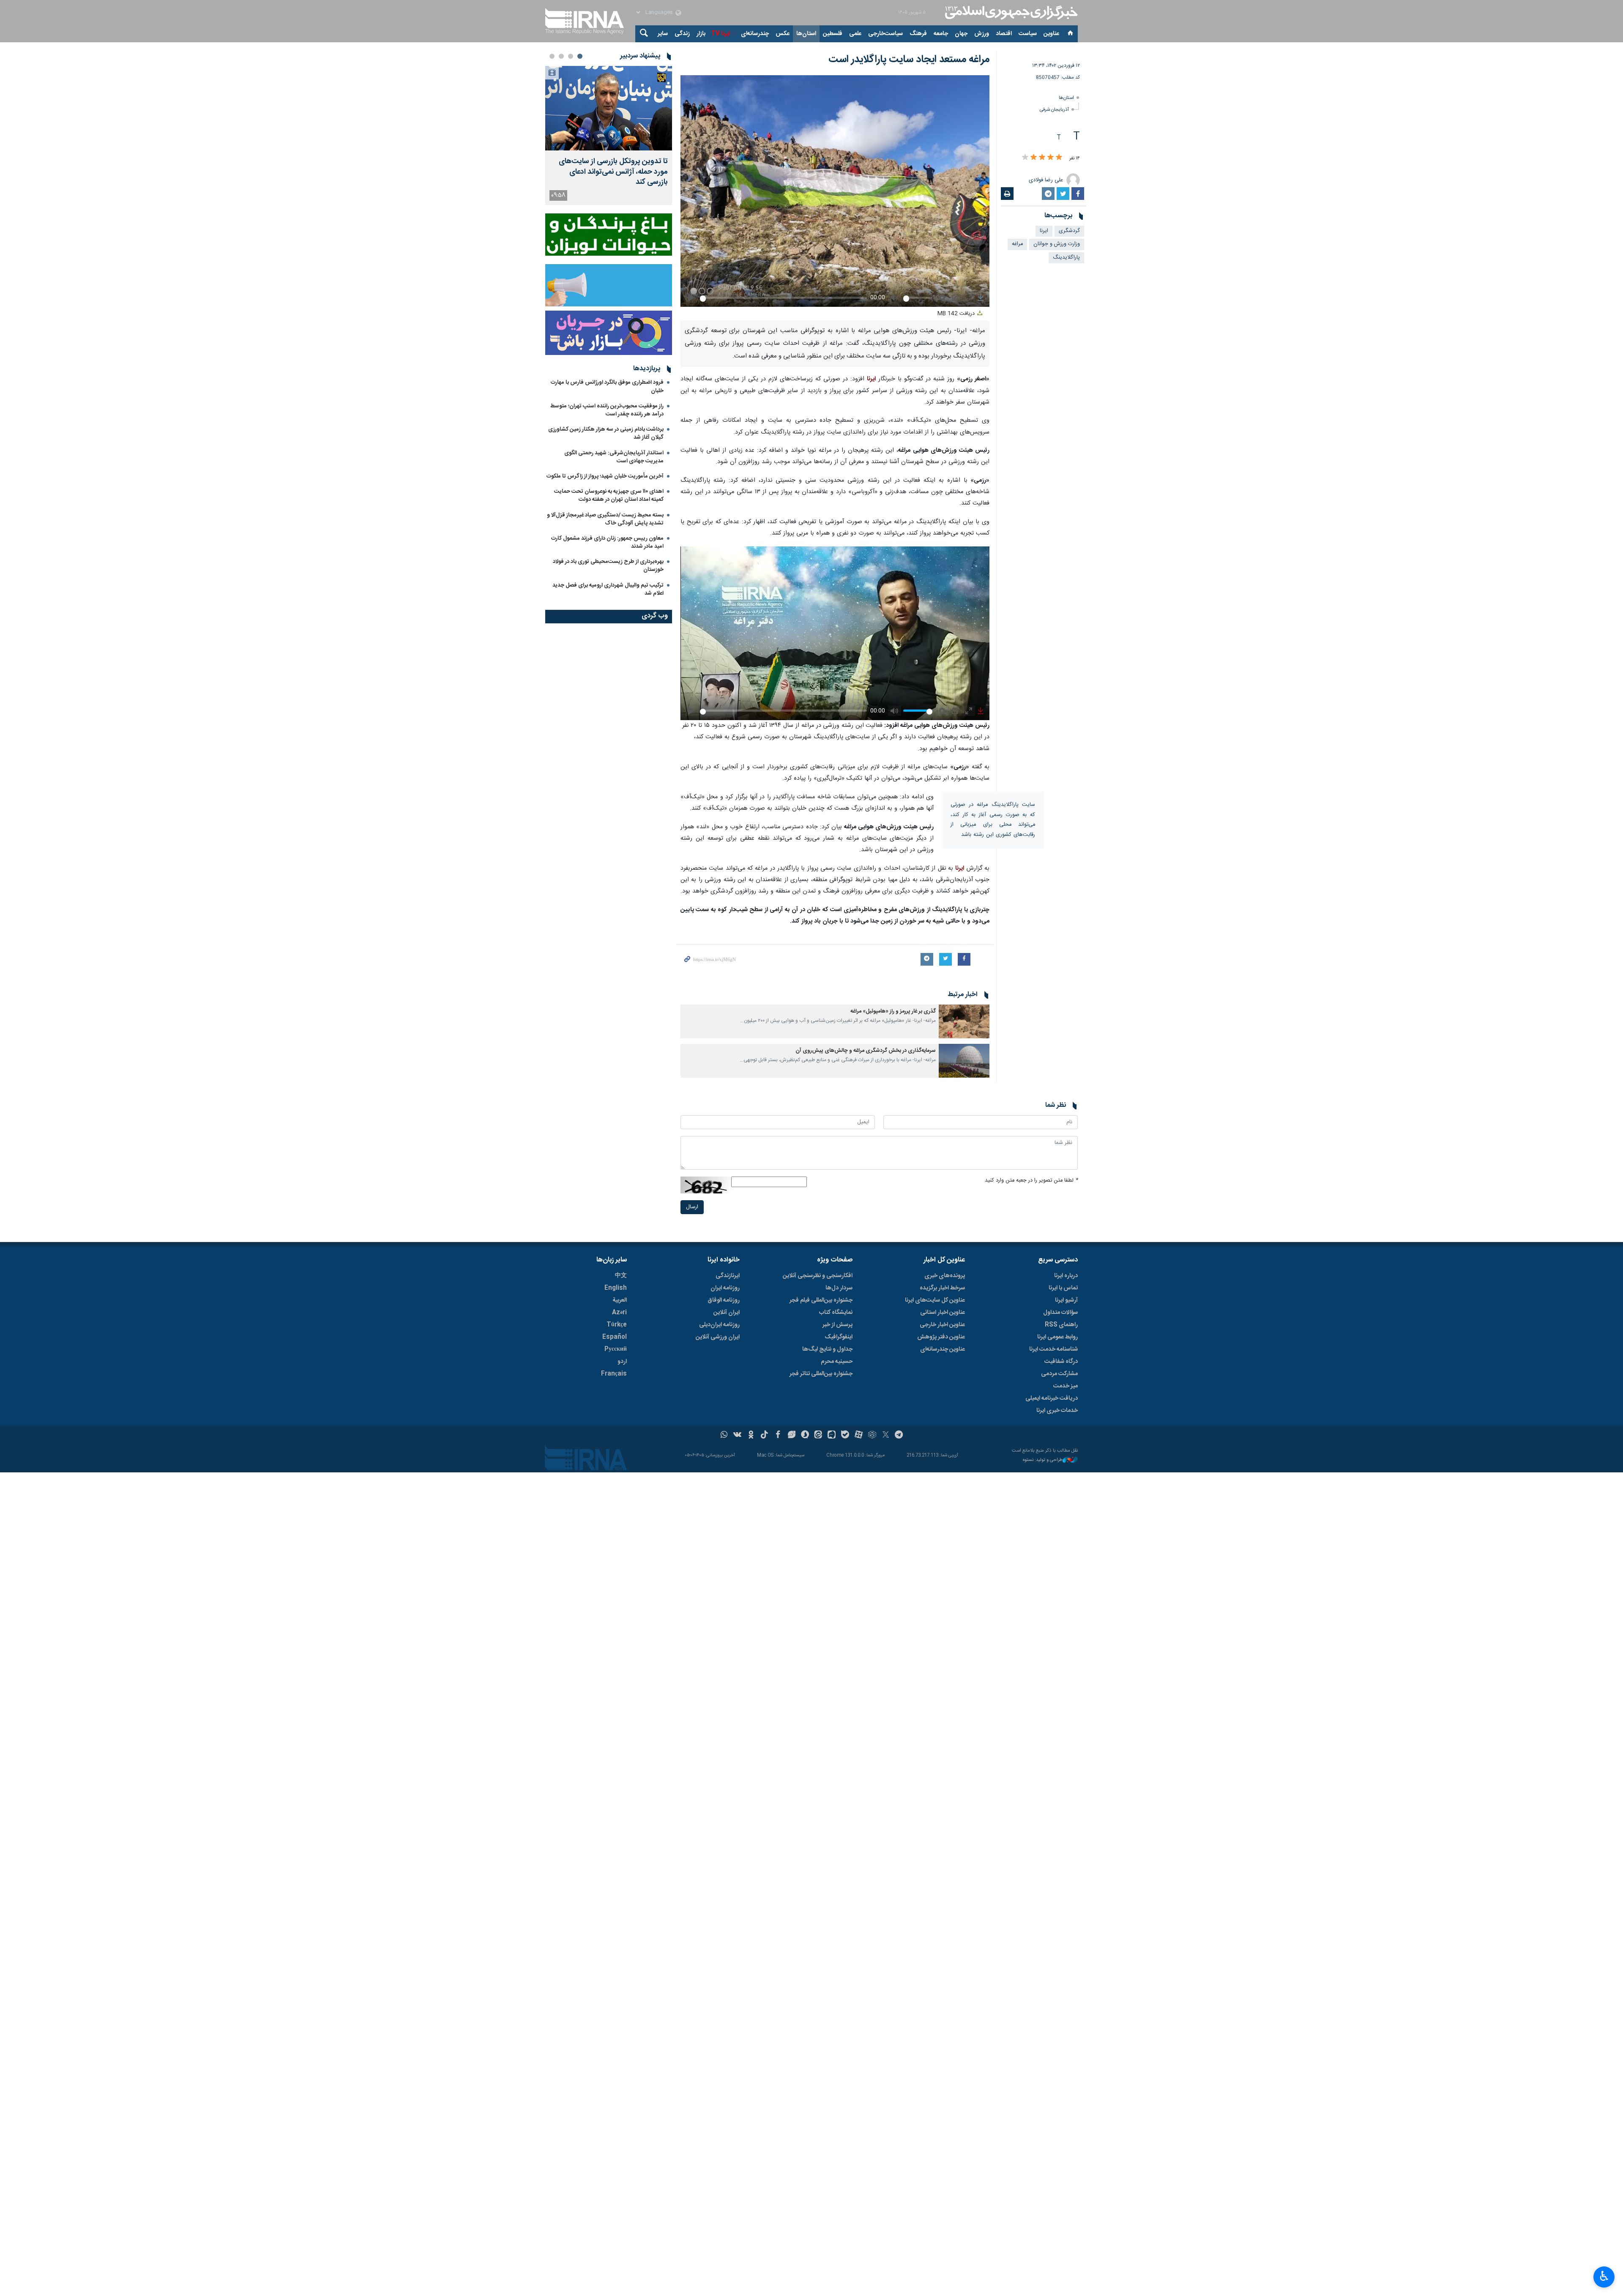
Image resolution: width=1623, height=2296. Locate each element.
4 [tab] (552, 56)
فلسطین (833, 34)
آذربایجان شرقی (1054, 110)
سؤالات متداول (1060, 1537)
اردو (622, 1586)
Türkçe (617, 1549)
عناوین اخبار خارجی (942, 1549)
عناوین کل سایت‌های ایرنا (935, 1525)
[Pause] (845, 1113)
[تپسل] (716, 1048)
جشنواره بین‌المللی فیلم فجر (821, 1525)
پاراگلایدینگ (1066, 258)
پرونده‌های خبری (945, 1500)
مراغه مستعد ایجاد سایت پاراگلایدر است (909, 60)
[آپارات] (859, 1660)
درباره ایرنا (1066, 1500)
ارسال (692, 1432)
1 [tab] (580, 56)
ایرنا (1010, 13)
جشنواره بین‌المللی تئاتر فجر (821, 1598)
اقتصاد (1004, 34)
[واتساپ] (724, 1660)
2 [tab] (571, 56)
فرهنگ (918, 34)
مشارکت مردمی (1059, 1598)
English (616, 1512)
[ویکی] (737, 1660)
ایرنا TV (720, 34)
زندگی (682, 34)
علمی (855, 34)
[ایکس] (886, 1660)
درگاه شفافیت (1061, 1586)
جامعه (941, 34)
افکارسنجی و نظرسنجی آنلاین (818, 1500)
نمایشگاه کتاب (836, 1537)
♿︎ (1604, 2276)
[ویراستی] (791, 1660)
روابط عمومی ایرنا (1057, 1562)
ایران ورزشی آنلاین (718, 1562)
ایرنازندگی (728, 1500)
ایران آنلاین (727, 1537)
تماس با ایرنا (1063, 1512)
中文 (621, 1500)
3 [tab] (561, 56)
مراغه (1017, 244)
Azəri (619, 1537)
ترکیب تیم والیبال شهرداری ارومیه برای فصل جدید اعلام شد (608, 589)
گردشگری (1069, 231)
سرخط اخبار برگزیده (942, 1512)
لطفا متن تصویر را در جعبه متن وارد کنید (1031, 1405)
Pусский (616, 1574)
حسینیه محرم (837, 1586)
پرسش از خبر (837, 1549)
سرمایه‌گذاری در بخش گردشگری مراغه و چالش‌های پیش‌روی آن (866, 992)
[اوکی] (751, 1660)
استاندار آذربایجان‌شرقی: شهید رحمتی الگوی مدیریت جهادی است (614, 457)
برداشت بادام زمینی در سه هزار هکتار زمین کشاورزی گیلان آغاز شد (606, 433)
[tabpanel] (609, 135)
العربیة (620, 1525)
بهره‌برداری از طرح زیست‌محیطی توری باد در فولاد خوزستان (608, 566)
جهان (961, 34)
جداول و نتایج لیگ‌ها (827, 1574)
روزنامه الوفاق (724, 1525)
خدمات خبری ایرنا (1057, 1635)
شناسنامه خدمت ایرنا (1053, 1574)
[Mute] (857, 1113)
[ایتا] (818, 1660)
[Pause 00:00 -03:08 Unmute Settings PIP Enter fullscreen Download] (835, 162)
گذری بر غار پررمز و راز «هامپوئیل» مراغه (892, 953)
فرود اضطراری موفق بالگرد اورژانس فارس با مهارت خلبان (607, 386)
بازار (701, 34)
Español (615, 1562)
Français (614, 1598)
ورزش (982, 34)
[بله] (845, 1660)
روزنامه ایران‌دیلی (719, 1549)
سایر (663, 34)
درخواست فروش (773, 1109)
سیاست (1028, 34)
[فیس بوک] (778, 1660)
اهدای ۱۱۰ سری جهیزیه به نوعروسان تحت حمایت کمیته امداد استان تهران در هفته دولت (609, 496)
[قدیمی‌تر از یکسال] (964, 963)
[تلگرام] (899, 1660)
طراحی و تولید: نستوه (1043, 1685)
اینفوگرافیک (839, 1562)
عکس (783, 34)
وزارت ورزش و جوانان (1057, 244)
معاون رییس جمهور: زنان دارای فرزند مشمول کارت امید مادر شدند (607, 542)
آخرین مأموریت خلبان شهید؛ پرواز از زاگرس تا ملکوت (605, 476)
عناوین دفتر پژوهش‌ (941, 1562)
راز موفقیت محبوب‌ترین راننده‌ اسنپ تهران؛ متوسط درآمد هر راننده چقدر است (607, 410)
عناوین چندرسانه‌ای (943, 1574)
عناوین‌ (1051, 34)
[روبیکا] (872, 1660)
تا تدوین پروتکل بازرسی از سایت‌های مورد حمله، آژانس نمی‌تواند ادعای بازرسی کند (613, 172)
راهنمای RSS (1061, 1549)
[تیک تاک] (764, 1660)
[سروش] (805, 1660)
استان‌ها (806, 34)
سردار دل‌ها (839, 1512)
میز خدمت (1066, 1611)
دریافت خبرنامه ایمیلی (1052, 1623)
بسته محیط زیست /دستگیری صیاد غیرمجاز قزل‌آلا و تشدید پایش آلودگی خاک (605, 519)
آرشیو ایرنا (1066, 1525)
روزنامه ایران (725, 1512)
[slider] (779, 651)
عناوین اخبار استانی (943, 1537)
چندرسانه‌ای (755, 34)
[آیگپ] (832, 1660)
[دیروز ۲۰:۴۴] (609, 108)
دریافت (957, 256)
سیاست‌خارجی (885, 34)
